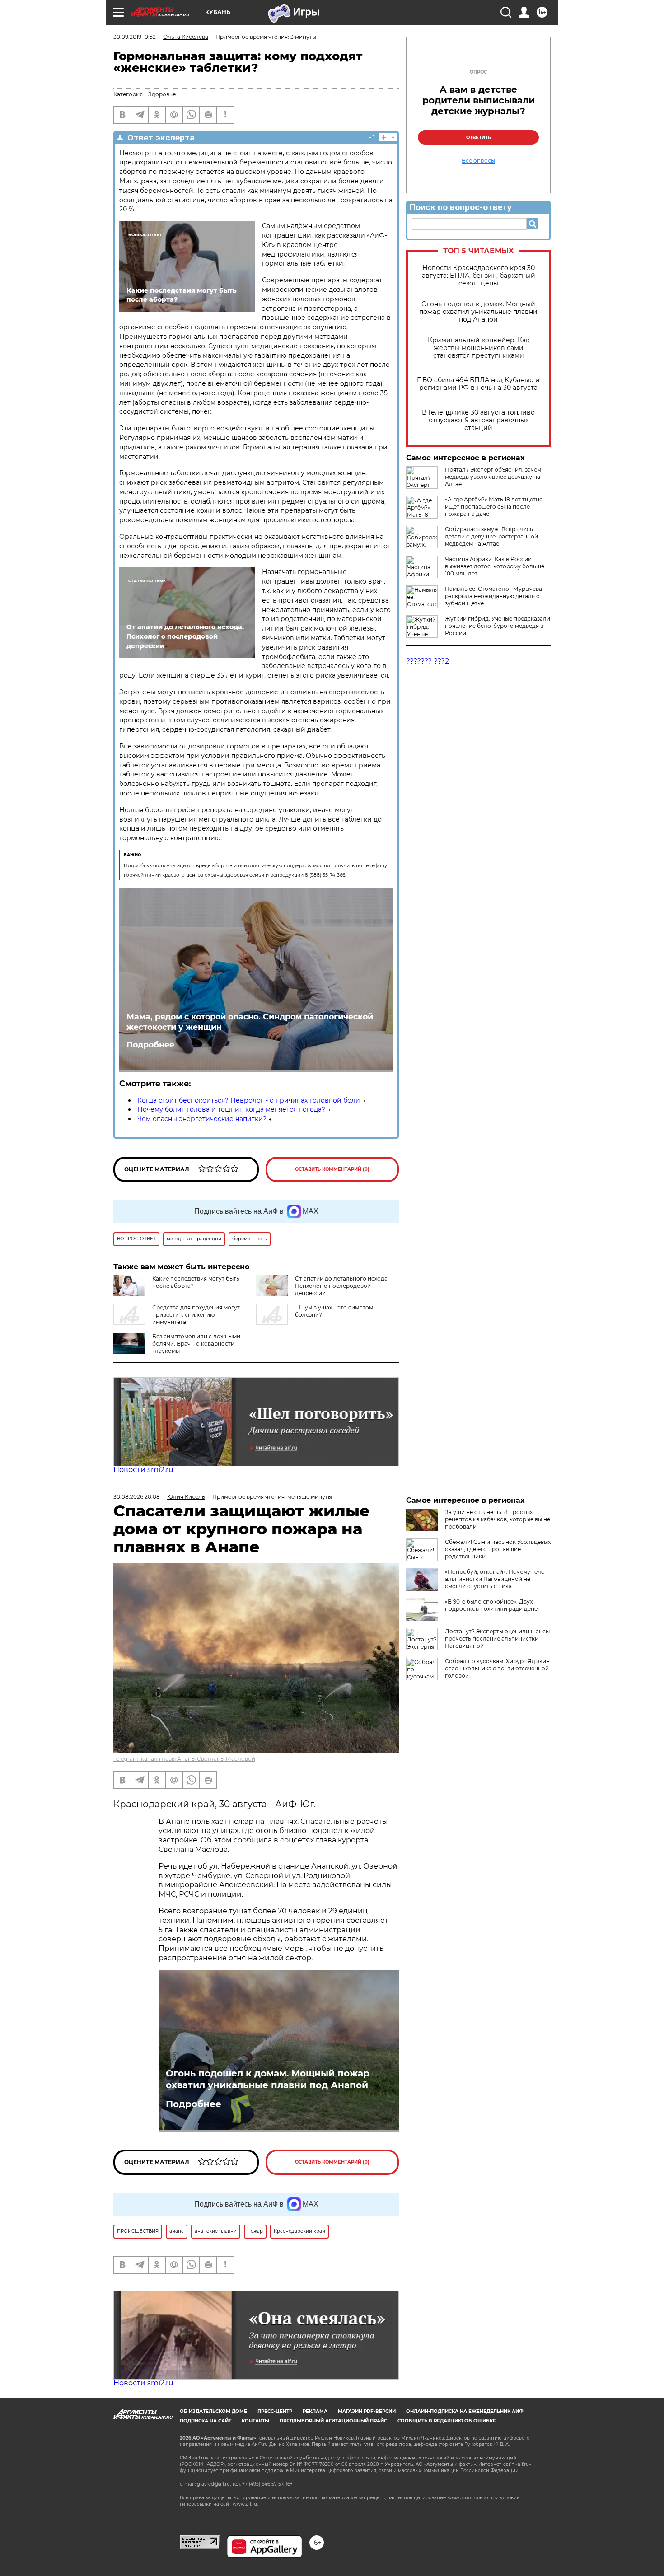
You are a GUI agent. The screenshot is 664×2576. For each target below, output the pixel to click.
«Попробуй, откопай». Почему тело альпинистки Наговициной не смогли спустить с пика (495, 1579)
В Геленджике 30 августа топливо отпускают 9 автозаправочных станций (478, 420)
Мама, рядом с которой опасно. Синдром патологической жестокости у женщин (250, 1022)
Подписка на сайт (206, 2421)
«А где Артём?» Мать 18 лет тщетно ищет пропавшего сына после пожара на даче (494, 507)
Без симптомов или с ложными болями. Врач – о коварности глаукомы (196, 1344)
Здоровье (162, 94)
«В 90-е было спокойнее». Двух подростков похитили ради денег (493, 1605)
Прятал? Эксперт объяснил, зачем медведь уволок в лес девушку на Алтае (493, 477)
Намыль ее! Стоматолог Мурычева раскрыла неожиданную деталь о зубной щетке (493, 596)
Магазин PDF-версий (367, 2411)
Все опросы (478, 161)
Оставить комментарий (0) (332, 1169)
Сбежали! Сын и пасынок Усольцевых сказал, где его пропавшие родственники (498, 1549)
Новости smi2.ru (143, 1470)
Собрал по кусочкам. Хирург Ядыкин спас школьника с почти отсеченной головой (497, 1668)
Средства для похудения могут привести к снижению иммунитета (196, 1315)
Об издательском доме (213, 2411)
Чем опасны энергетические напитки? (202, 1119)
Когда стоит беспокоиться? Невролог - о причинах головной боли (249, 1100)
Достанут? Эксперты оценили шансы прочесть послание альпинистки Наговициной (497, 1639)
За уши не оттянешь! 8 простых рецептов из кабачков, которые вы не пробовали (498, 1519)
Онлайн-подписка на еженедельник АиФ (465, 2411)
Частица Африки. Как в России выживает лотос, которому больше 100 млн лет (495, 566)
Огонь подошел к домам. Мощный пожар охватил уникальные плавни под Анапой (478, 312)
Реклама (315, 2411)
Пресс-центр (275, 2411)
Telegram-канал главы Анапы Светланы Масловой (184, 1759)
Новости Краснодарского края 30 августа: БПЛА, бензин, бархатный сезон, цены (479, 276)
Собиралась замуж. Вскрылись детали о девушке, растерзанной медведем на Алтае (491, 536)
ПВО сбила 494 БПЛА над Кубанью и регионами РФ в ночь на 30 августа (478, 384)
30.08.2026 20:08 (137, 1497)
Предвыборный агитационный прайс (333, 2421)
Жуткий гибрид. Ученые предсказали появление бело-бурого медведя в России (498, 626)
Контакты (255, 2421)
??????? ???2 (428, 661)
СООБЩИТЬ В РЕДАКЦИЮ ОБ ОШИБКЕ (447, 2421)
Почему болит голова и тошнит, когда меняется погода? (231, 1109)
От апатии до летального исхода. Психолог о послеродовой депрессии (342, 1286)
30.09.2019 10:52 (135, 37)
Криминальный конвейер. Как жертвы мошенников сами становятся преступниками (479, 348)
